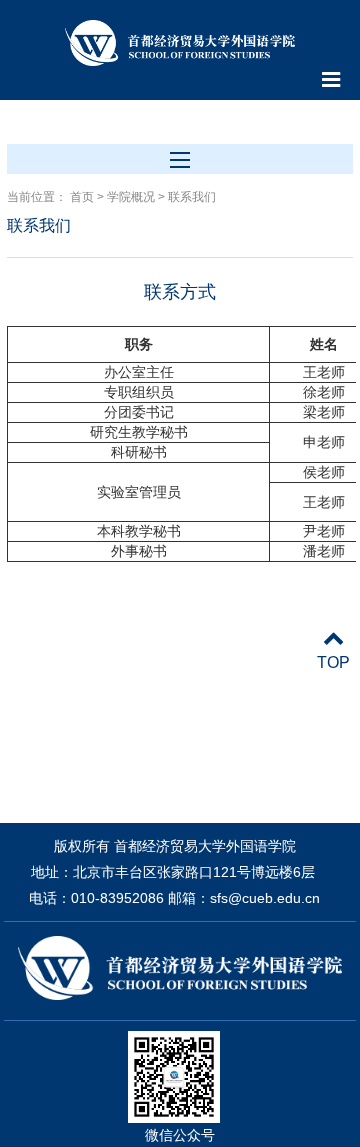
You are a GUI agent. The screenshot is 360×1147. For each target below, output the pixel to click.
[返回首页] (179, 45)
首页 (82, 197)
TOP (333, 662)
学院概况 (131, 197)
